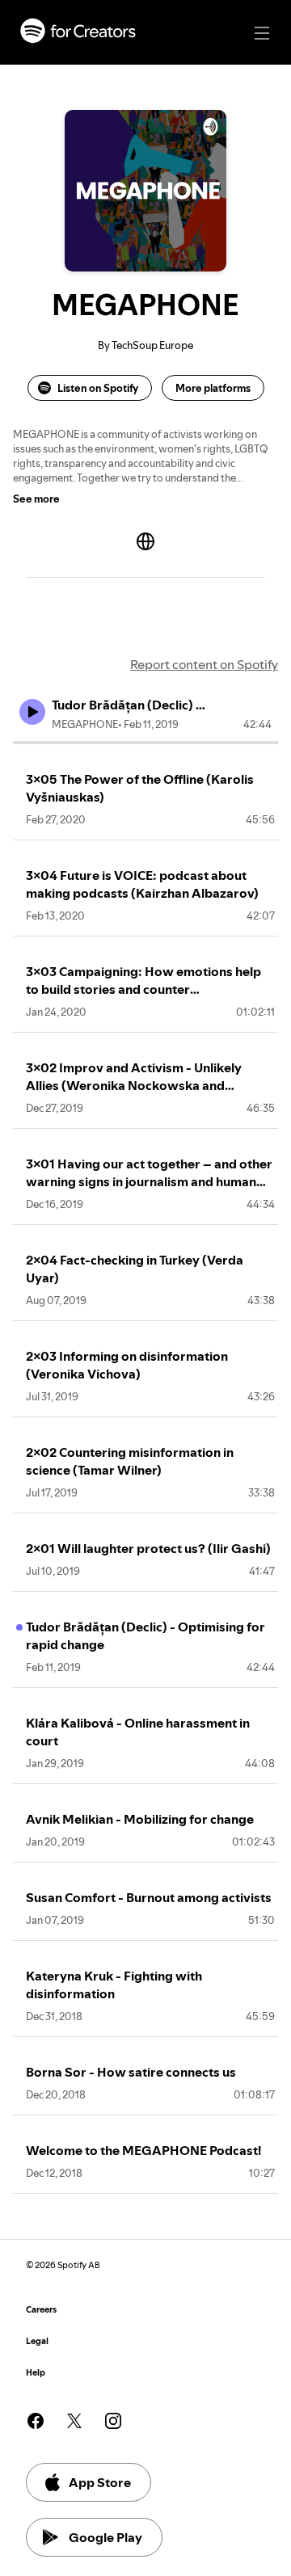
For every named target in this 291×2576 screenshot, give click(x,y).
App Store (100, 2482)
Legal (37, 2341)
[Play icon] (32, 712)
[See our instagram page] (113, 2421)
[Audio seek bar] (145, 743)
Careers (41, 2310)
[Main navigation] (262, 33)
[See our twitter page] (74, 2421)
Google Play (105, 2537)
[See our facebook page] (36, 2421)
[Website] (145, 541)
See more (36, 499)
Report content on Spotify (204, 664)
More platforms (213, 388)
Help (36, 2373)
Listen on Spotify (98, 388)
